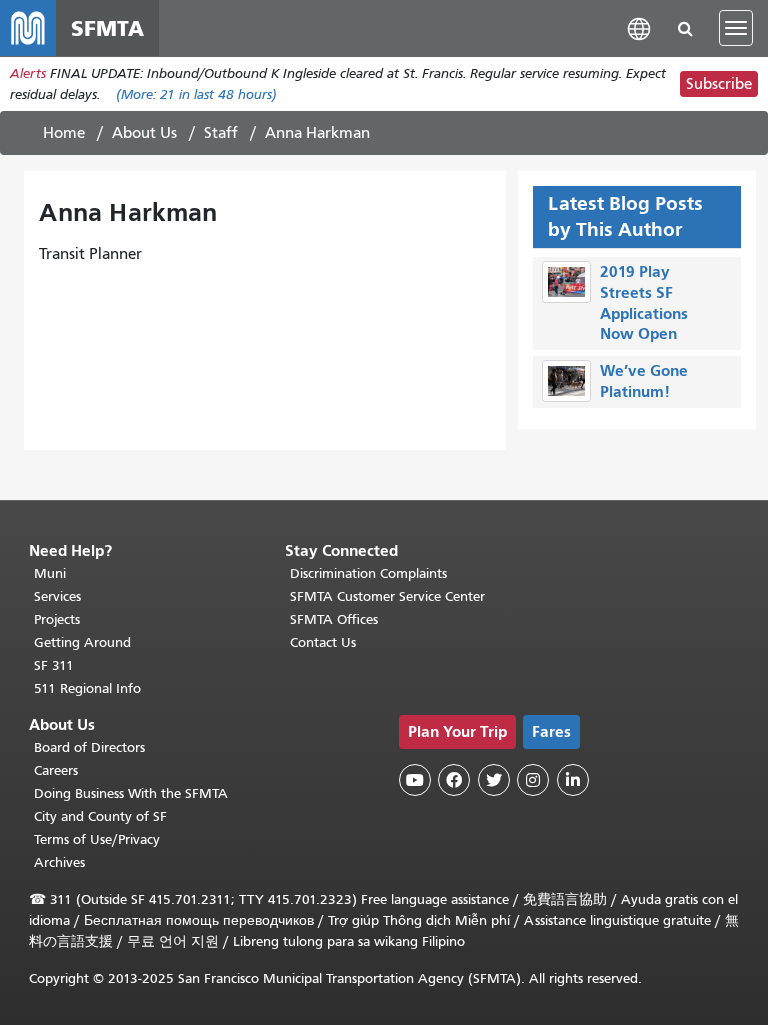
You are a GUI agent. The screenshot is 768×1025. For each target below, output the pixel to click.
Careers (56, 770)
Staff (221, 133)
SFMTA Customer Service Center (387, 596)
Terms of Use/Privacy (97, 839)
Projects (57, 619)
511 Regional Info (87, 688)
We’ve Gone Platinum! (644, 381)
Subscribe (719, 84)
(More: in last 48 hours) (196, 94)
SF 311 (54, 665)
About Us (144, 133)
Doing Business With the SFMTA (131, 793)
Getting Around (82, 642)
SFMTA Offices (334, 619)
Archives (59, 862)
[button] (639, 27)
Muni (50, 573)
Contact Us (323, 642)
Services (57, 596)
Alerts (28, 73)
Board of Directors (89, 747)
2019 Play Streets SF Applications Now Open (644, 302)
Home (64, 133)
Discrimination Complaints (368, 573)
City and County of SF (100, 816)
